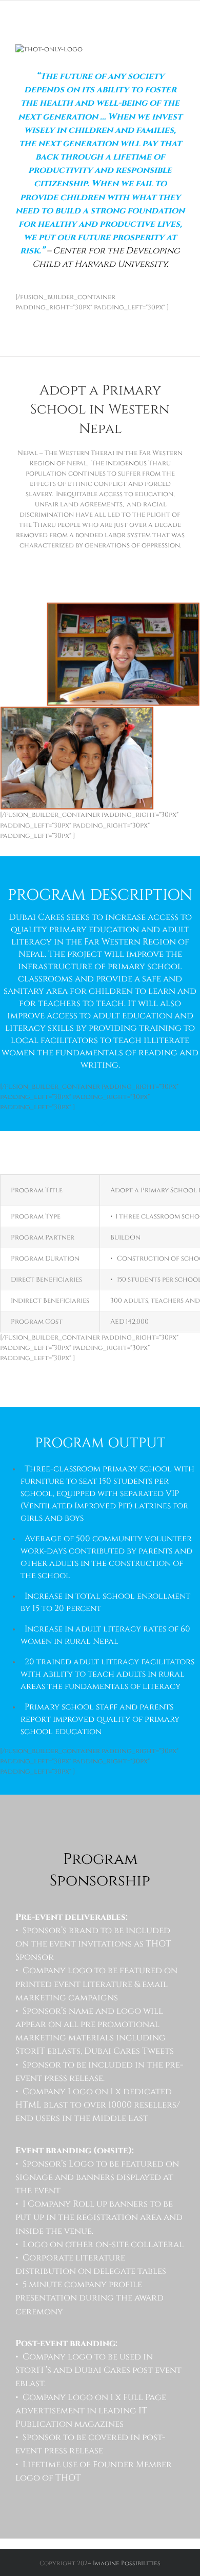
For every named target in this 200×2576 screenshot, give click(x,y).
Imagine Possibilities (127, 2563)
